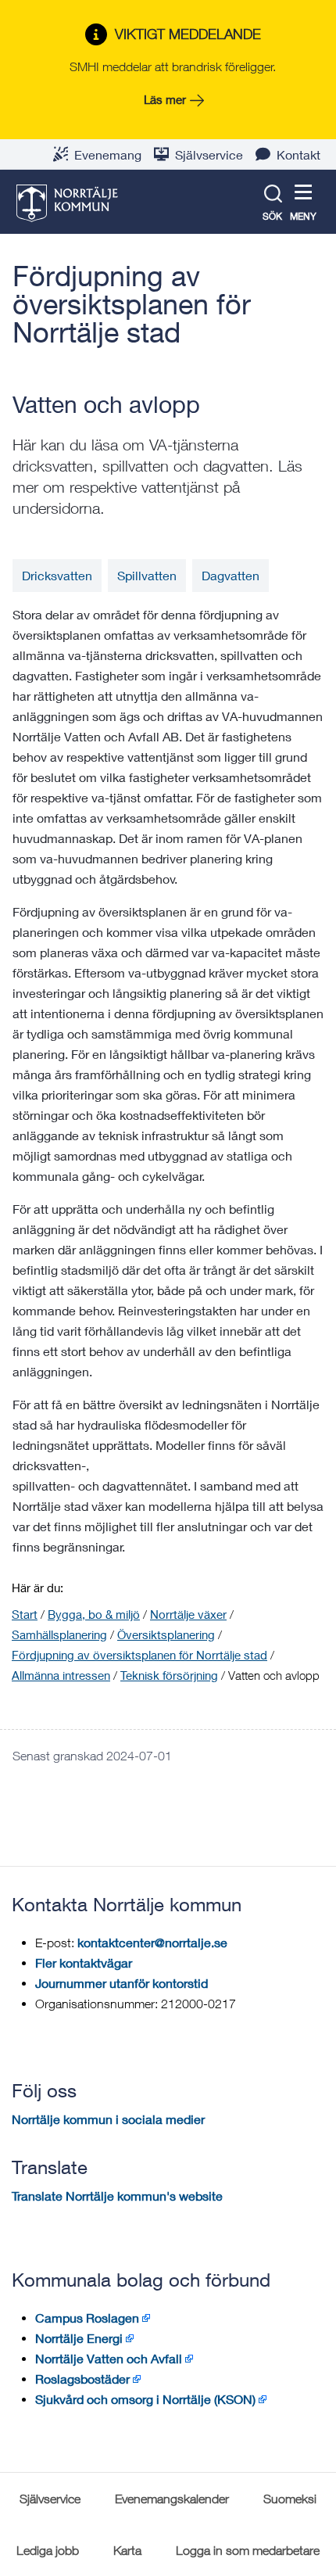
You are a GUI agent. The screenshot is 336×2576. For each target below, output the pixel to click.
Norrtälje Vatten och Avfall (109, 2358)
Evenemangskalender (172, 2499)
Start (25, 1614)
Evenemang (108, 154)
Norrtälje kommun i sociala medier (108, 2119)
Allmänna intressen (61, 1675)
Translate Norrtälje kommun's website (117, 2196)
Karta (127, 2550)
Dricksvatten (57, 575)
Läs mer (165, 99)
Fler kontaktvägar (84, 1962)
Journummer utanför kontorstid (122, 1983)
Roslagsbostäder (82, 2379)
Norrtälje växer (188, 1614)
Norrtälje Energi (79, 2338)
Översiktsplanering (166, 1634)
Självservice (209, 154)
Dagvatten (231, 575)
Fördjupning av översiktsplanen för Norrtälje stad (132, 304)
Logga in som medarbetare (248, 2550)
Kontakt (298, 154)
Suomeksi (290, 2499)
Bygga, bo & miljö (94, 1614)
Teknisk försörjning (169, 1675)
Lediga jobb (48, 2550)
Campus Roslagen (87, 2318)
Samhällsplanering (59, 1634)
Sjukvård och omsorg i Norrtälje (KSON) (145, 2399)
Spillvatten (147, 575)
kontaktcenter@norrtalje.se (152, 1942)
